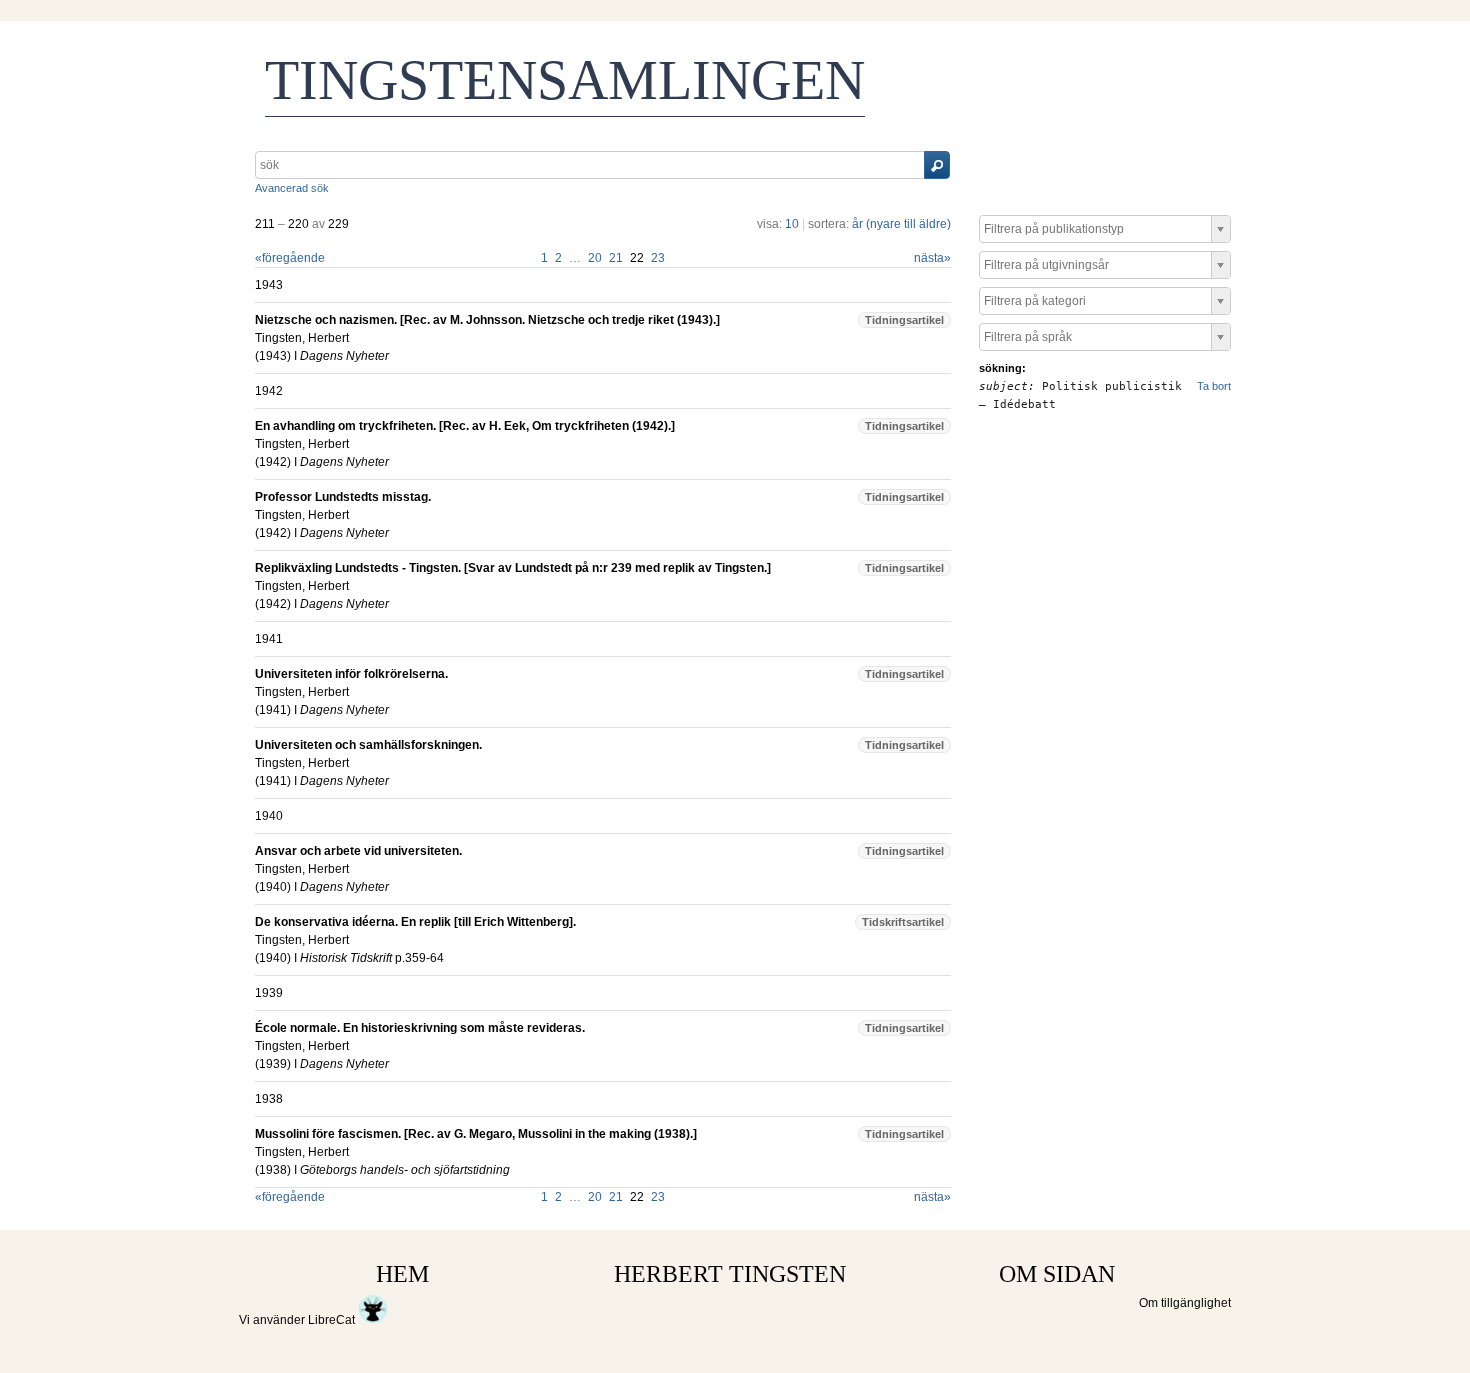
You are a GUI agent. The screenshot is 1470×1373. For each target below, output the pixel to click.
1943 (273, 356)
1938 (273, 1170)
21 (616, 258)
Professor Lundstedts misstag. (343, 497)
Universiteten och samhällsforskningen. (368, 745)
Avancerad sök (292, 188)
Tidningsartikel (904, 320)
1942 (273, 462)
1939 (273, 1064)
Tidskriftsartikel (903, 922)
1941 (273, 710)
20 (595, 258)
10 (792, 224)
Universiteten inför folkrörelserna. (351, 674)
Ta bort (1214, 386)
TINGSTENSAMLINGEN (565, 80)
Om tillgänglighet (1185, 1303)
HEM (402, 1274)
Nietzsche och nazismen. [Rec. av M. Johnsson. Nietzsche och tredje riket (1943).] (487, 320)
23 (658, 258)
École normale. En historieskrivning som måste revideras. (420, 1028)
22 (637, 258)
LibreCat (333, 1320)
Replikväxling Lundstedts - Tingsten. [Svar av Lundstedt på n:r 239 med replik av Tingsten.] (513, 568)
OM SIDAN (1057, 1274)
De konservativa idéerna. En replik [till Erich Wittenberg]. (415, 922)
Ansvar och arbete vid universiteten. (358, 851)
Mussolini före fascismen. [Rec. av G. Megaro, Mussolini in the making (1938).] (476, 1134)
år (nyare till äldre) (901, 224)
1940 (273, 887)
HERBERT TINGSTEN (730, 1274)
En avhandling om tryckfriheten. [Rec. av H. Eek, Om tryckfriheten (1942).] (465, 426)
